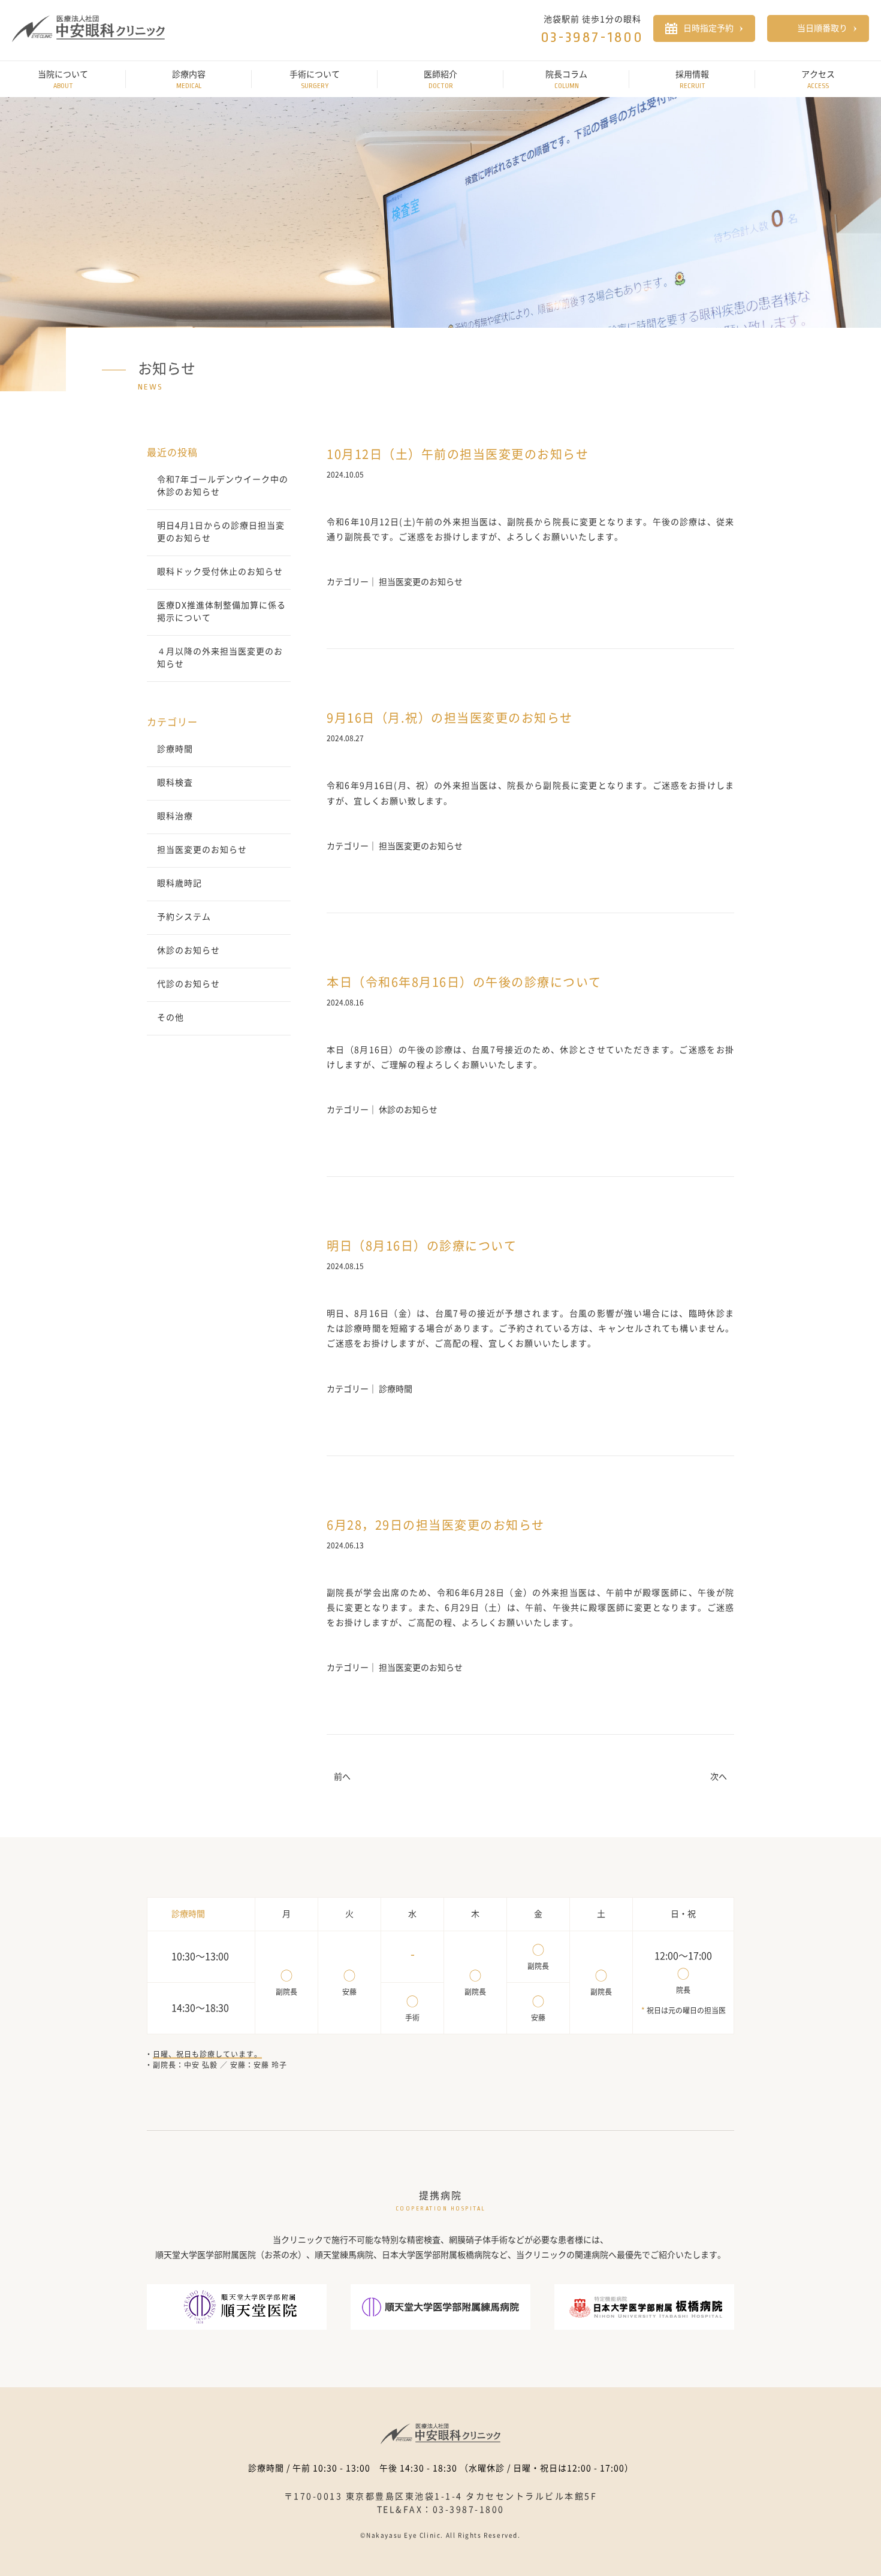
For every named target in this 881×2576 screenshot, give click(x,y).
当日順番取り (822, 28)
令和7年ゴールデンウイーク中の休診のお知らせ (223, 486)
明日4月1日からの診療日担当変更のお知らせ (221, 532)
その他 (171, 1017)
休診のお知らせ (188, 950)
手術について (315, 80)
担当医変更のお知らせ (202, 850)
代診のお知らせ (188, 984)
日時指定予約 (708, 28)
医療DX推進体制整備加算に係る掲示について (221, 611)
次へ (719, 1777)
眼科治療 (175, 816)
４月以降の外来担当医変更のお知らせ (220, 658)
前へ (342, 1777)
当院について (63, 80)
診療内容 (189, 80)
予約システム (184, 917)
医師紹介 (441, 80)
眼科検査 (175, 783)
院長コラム (566, 80)
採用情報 (692, 80)
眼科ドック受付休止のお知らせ (220, 572)
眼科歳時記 (179, 883)
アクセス (818, 80)
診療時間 (175, 749)
